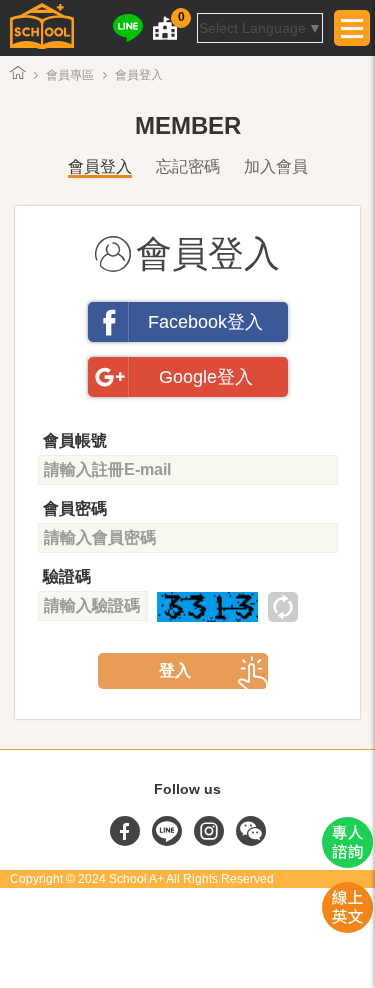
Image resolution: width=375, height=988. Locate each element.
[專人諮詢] (347, 863)
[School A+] (42, 28)
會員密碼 (75, 508)
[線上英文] (347, 928)
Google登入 (206, 377)
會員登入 (100, 166)
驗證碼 (67, 576)
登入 (175, 670)
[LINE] (128, 28)
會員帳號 (75, 440)
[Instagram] (211, 841)
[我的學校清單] (165, 28)
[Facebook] (127, 841)
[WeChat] (251, 841)
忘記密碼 (188, 166)
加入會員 (276, 166)
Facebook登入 (205, 322)
